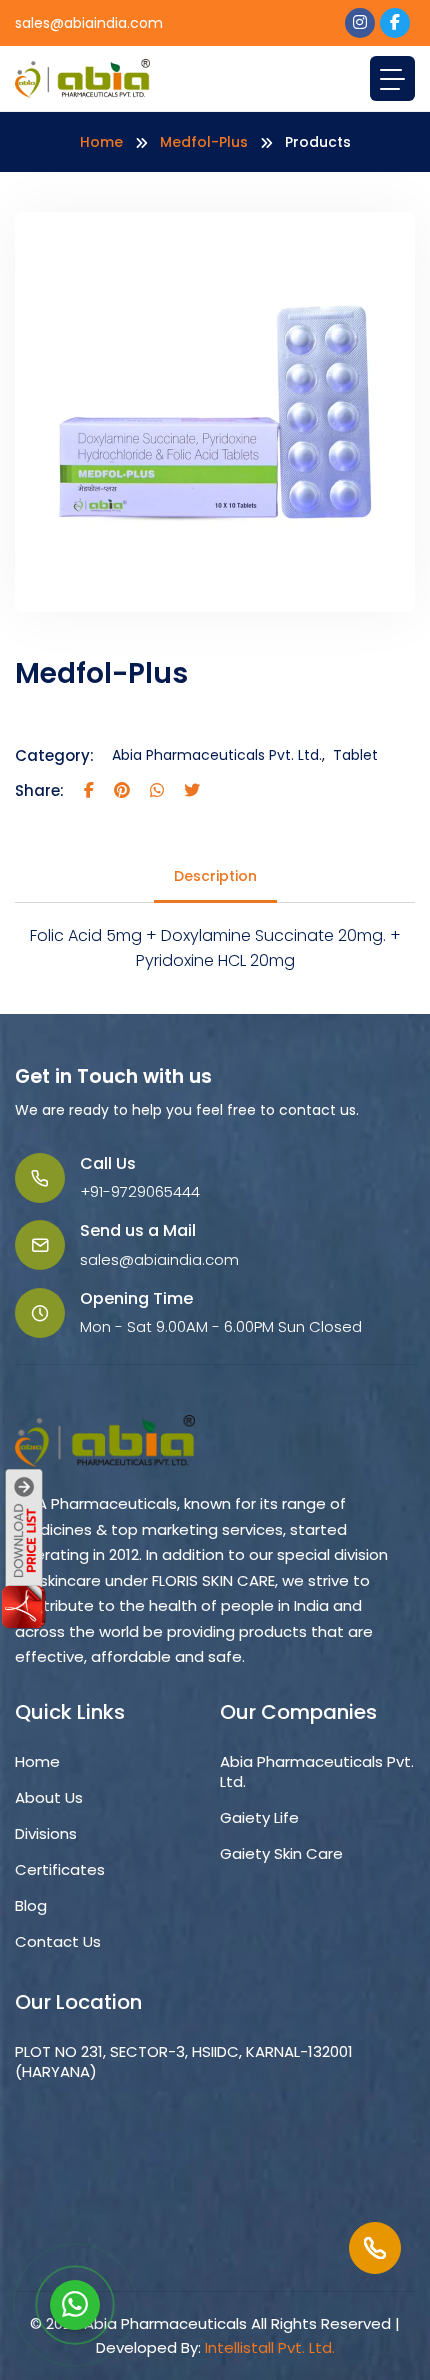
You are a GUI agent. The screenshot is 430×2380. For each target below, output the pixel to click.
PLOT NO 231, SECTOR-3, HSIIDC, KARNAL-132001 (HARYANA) (184, 2062)
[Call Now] (375, 2248)
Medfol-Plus (204, 142)
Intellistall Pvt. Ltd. (270, 2347)
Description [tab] (215, 876)
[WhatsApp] (75, 2305)
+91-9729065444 (140, 1191)
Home (101, 142)
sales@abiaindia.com (89, 23)
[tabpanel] (215, 948)
